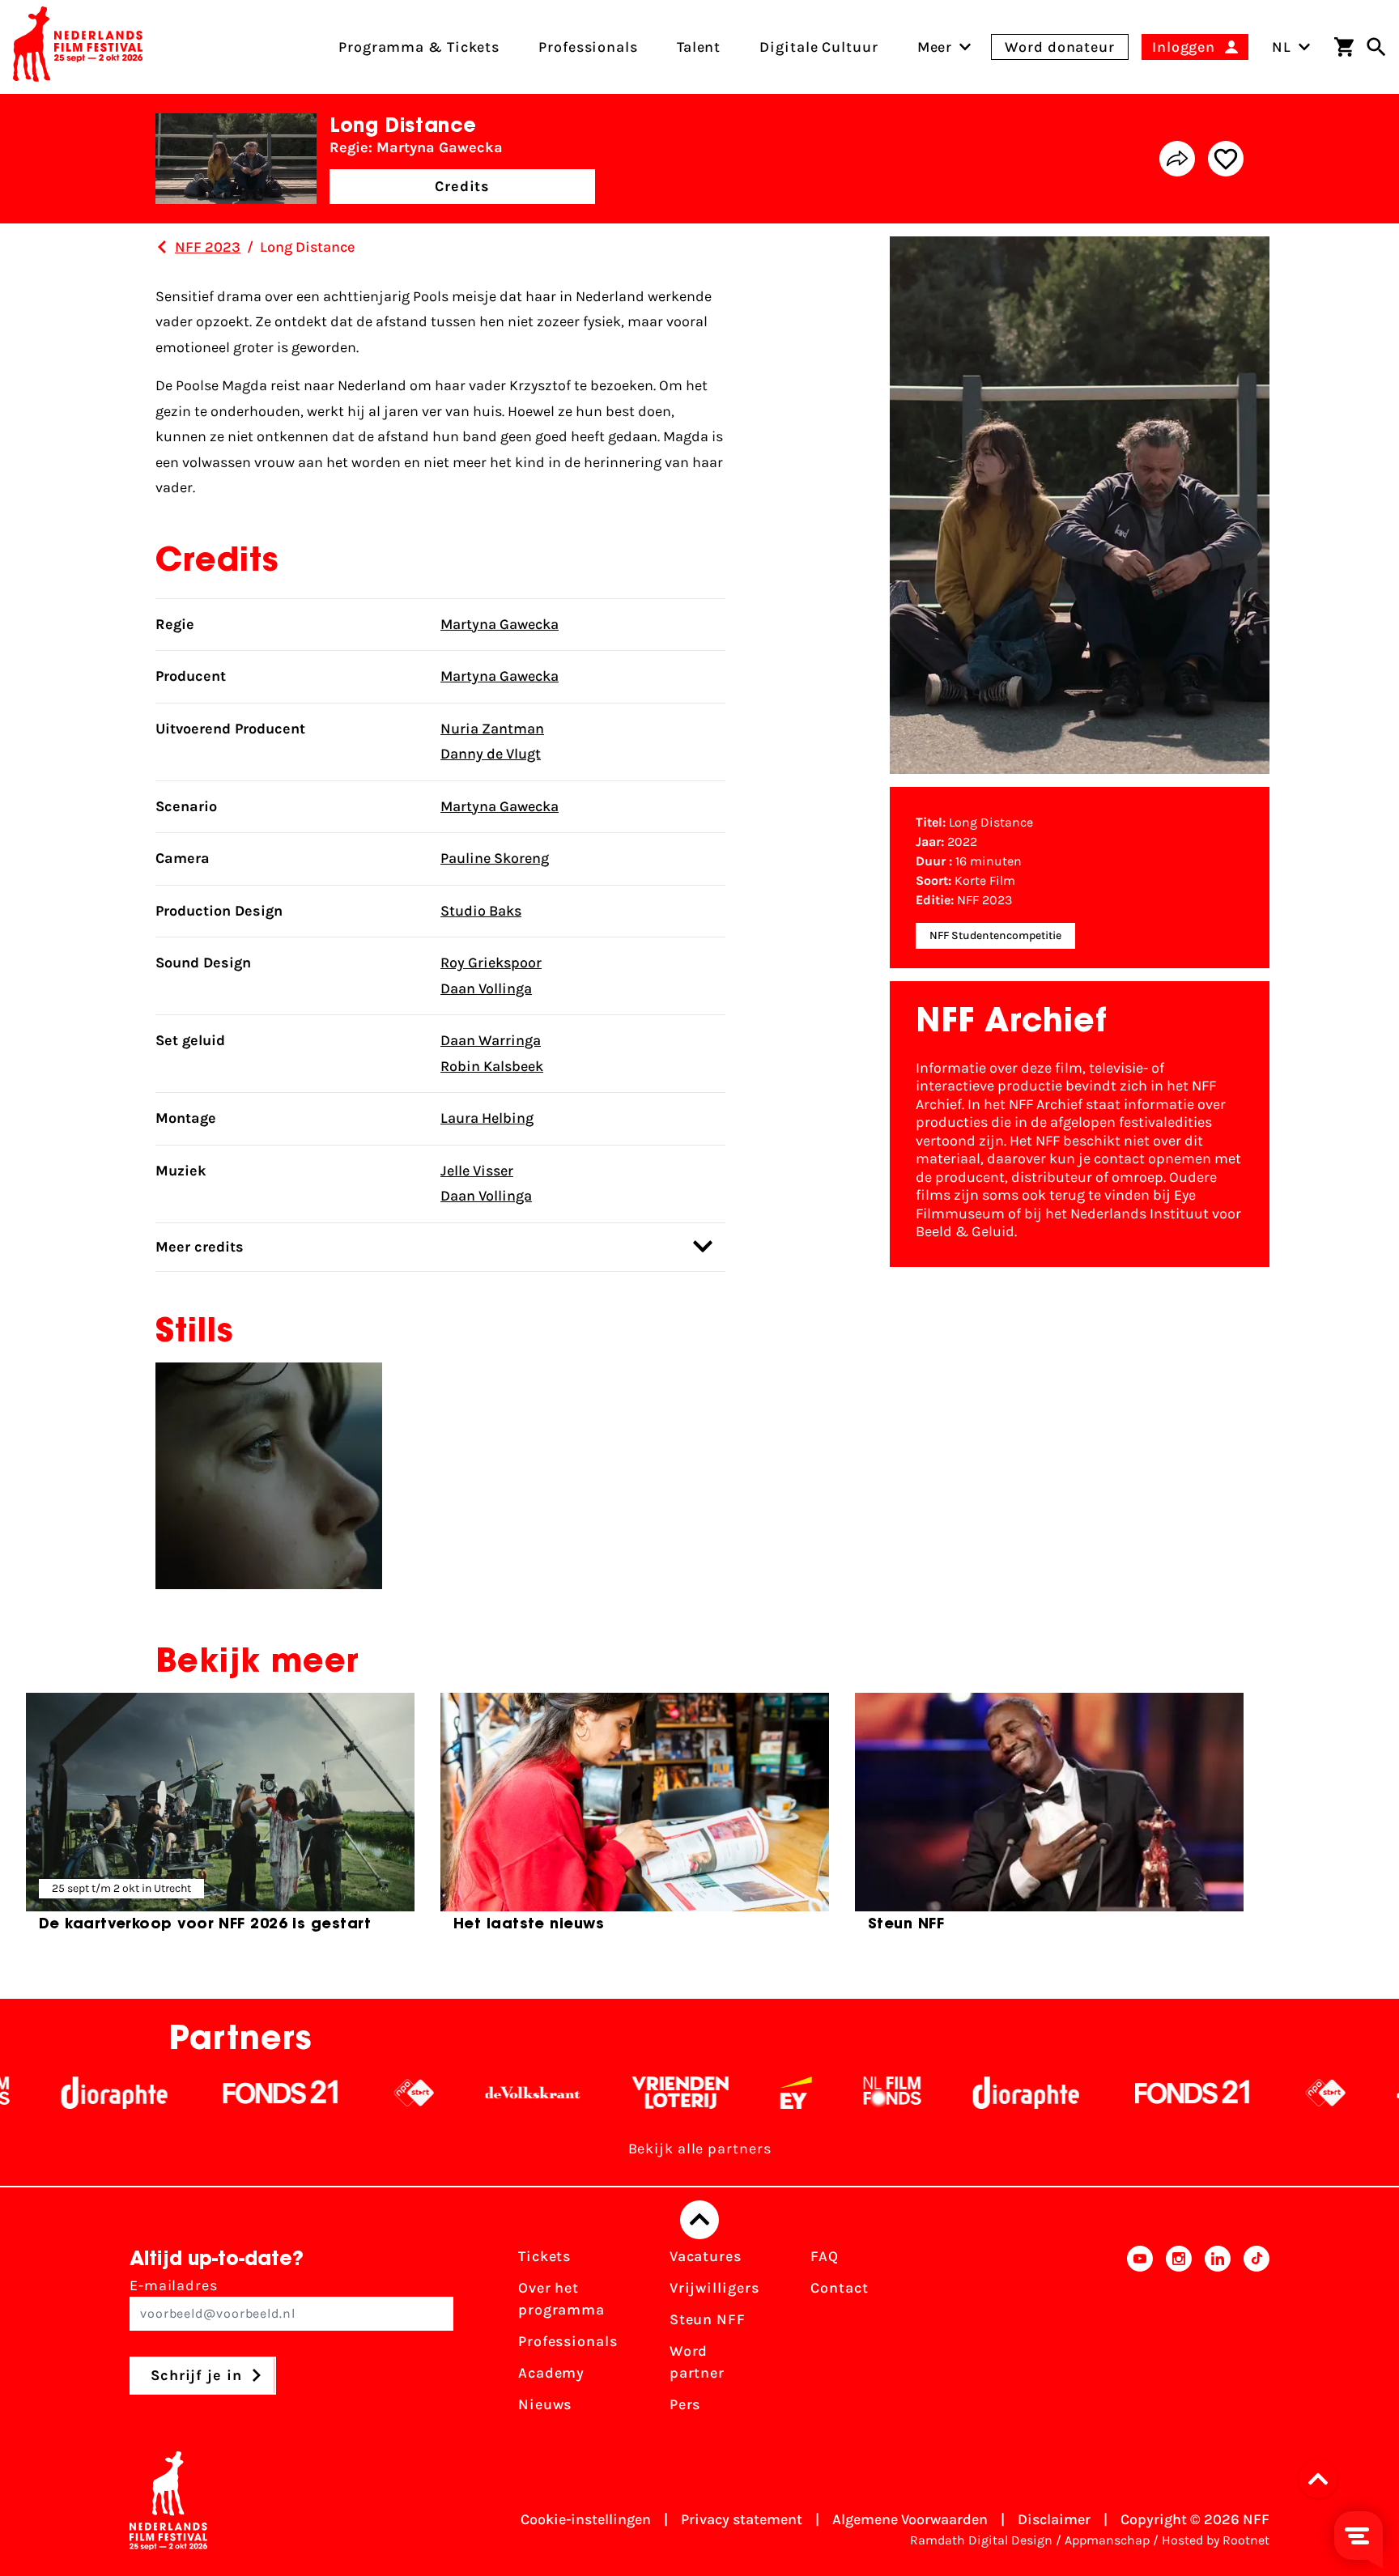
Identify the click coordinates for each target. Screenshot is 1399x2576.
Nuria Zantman (492, 729)
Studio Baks (481, 911)
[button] (1323, 2479)
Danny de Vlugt (491, 754)
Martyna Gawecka (500, 624)
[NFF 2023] (162, 247)
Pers (685, 2404)
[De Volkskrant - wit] (442, 2093)
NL (1282, 47)
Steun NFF (708, 2319)
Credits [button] (462, 186)
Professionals (568, 2341)
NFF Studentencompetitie (995, 935)
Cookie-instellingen (586, 2519)
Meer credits (200, 1247)
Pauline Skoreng (495, 858)
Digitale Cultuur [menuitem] (819, 47)
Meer (935, 47)
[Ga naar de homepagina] (78, 47)
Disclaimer (1054, 2519)
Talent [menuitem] (699, 47)
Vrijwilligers (714, 2288)
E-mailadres (174, 2285)
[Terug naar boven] (699, 2220)
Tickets (544, 2256)
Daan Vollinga (486, 988)
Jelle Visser (477, 1171)
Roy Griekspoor (491, 963)
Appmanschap (1107, 2540)
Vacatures (706, 2256)
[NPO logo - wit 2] (323, 2093)
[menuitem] (935, 47)
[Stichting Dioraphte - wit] (935, 2093)
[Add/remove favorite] (1226, 159)
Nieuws (545, 2404)
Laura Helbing (487, 1118)
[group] (220, 1819)
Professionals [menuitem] (588, 47)
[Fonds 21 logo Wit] (189, 2093)
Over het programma (561, 2299)
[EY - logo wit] (705, 2093)
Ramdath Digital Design (981, 2540)
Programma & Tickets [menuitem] (419, 47)
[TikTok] (1257, 2336)
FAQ (825, 2256)
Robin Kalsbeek (492, 1066)
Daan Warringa (491, 1040)
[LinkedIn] (1218, 2336)
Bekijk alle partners (700, 2149)
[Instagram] (1179, 2336)
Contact (839, 2288)
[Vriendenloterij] (589, 2093)
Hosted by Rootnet (1216, 2540)
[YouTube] (1140, 2336)
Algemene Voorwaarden (910, 2519)
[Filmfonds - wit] (801, 2093)
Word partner (697, 2362)
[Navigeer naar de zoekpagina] (1376, 47)
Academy (551, 2373)
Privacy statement (742, 2519)
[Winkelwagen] (1344, 47)
